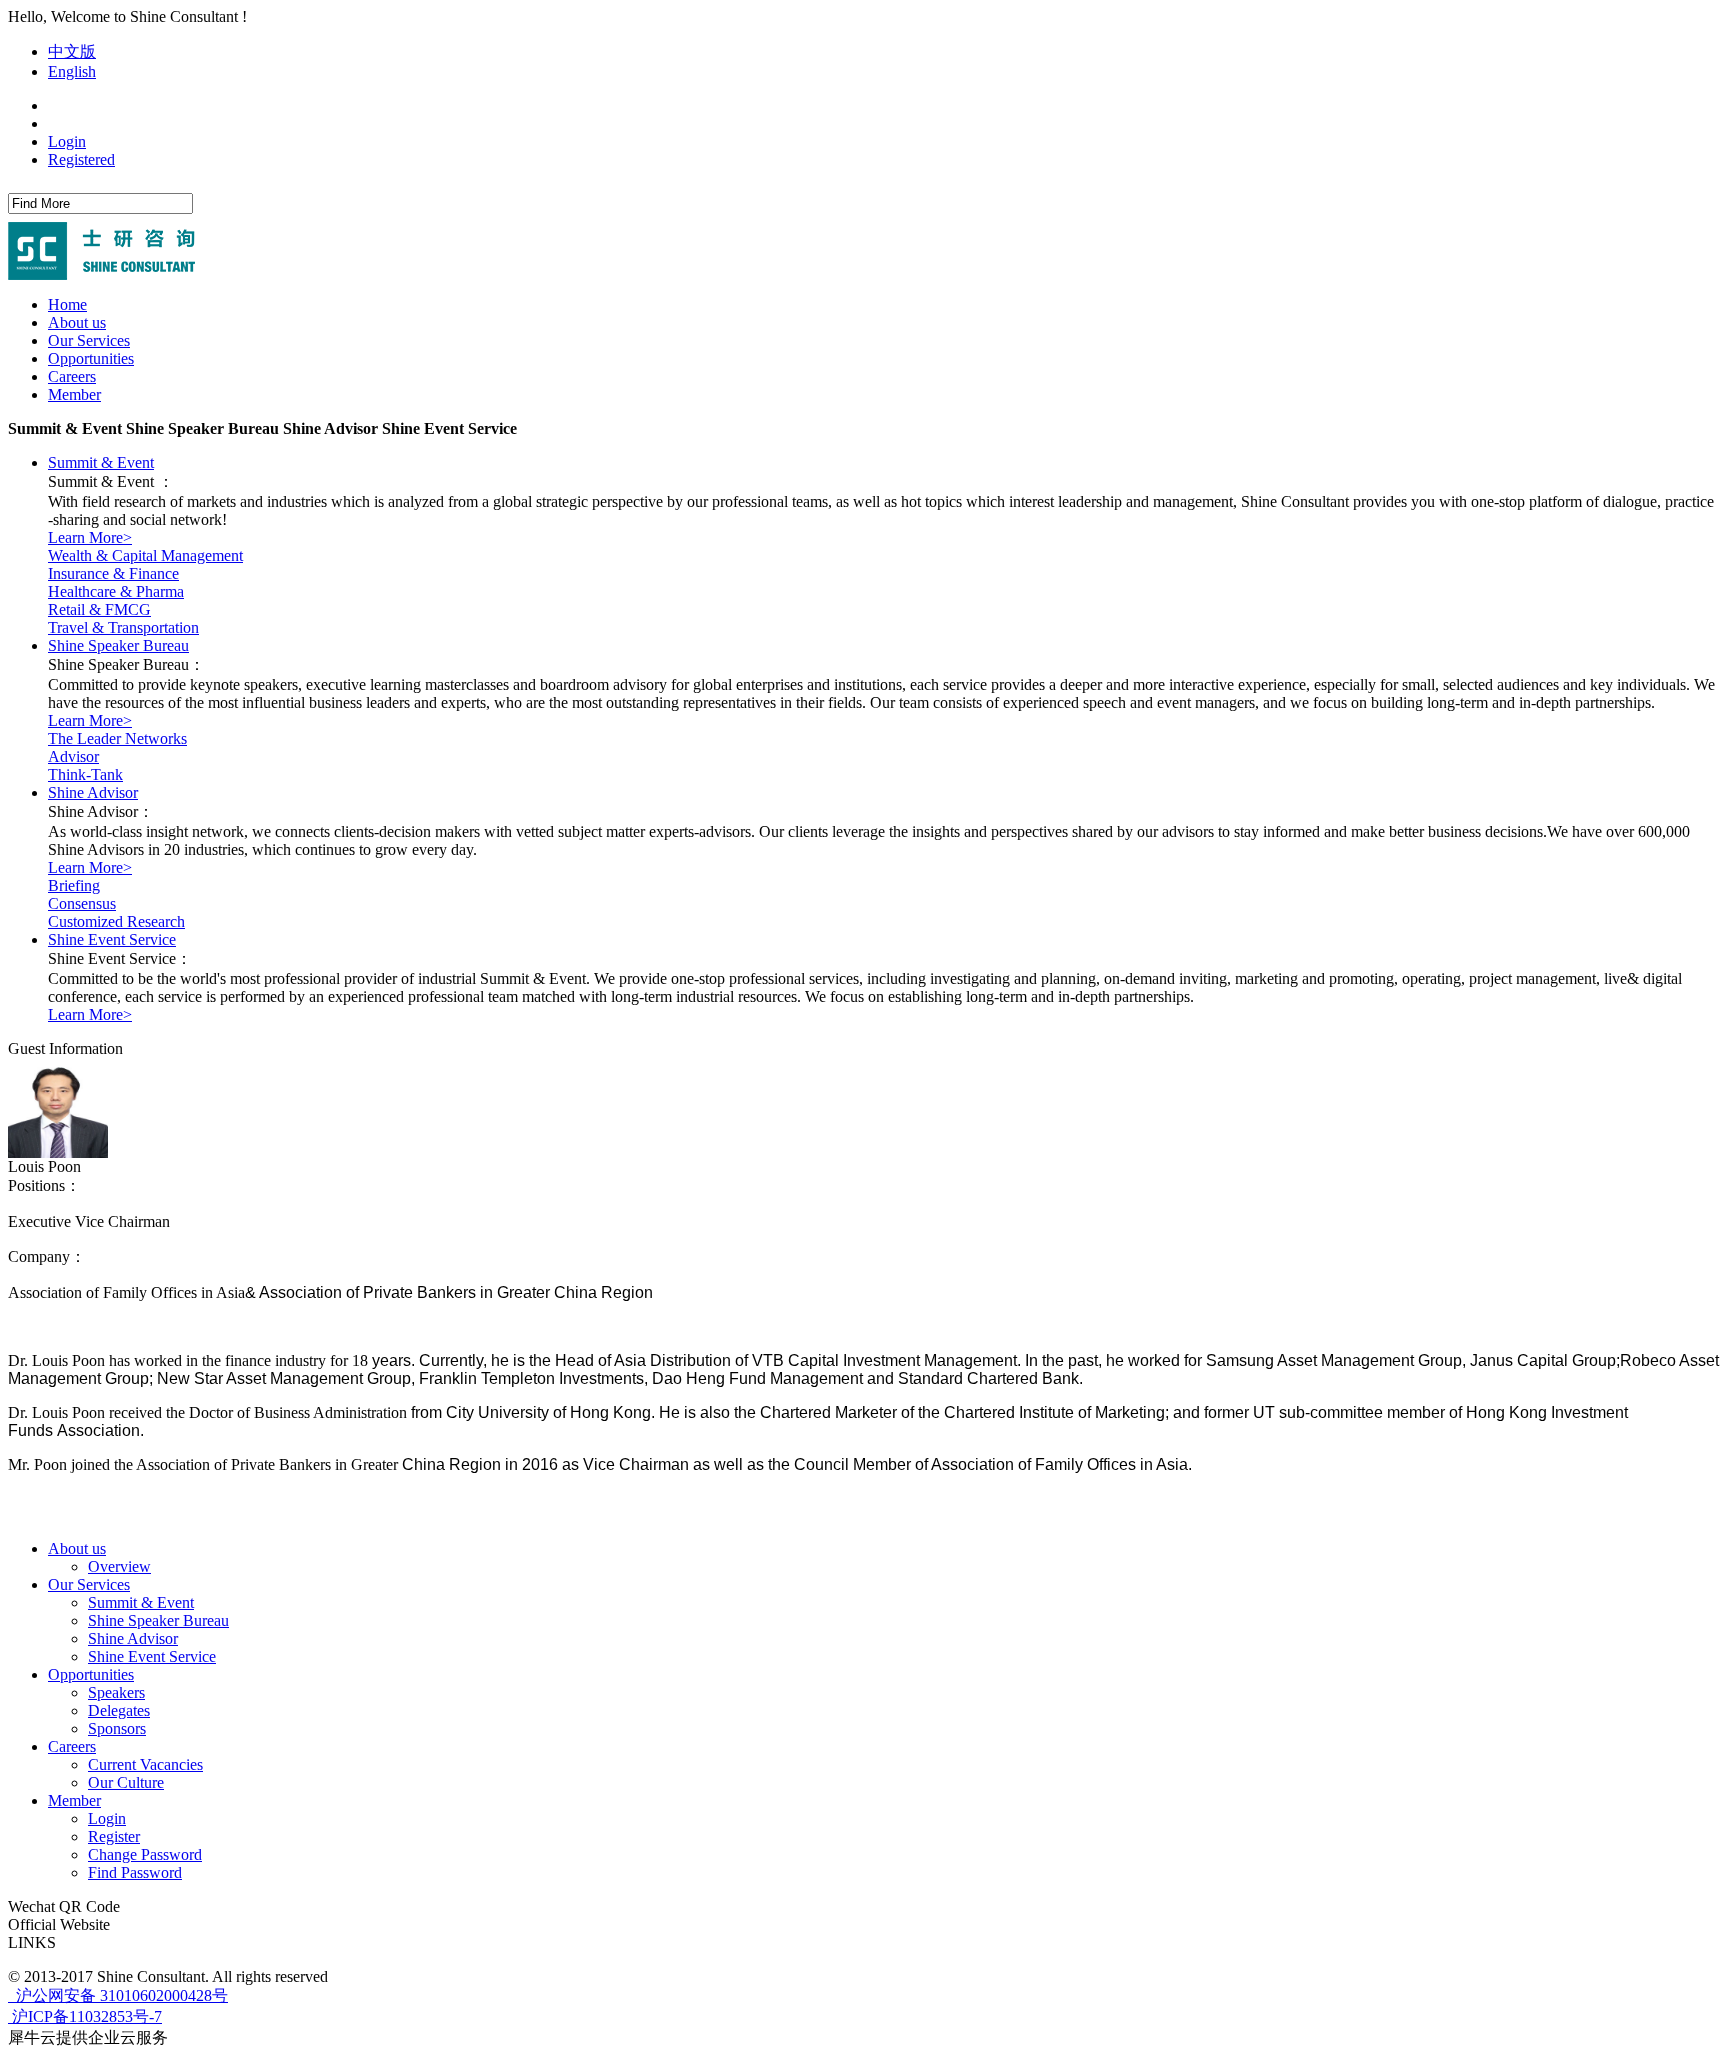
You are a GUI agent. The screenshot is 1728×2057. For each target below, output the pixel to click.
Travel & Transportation (123, 627)
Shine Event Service (112, 939)
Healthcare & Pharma (116, 591)
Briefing (74, 885)
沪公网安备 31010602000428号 (120, 1995)
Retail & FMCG (99, 609)
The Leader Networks (117, 738)
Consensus (82, 903)
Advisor (73, 756)
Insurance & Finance (113, 573)
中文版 (72, 51)
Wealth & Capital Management (145, 555)
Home (67, 304)
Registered (81, 159)
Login (67, 141)
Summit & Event (101, 462)
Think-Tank (85, 774)
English (72, 71)
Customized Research (116, 921)
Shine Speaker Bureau (118, 645)
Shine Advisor (93, 792)
